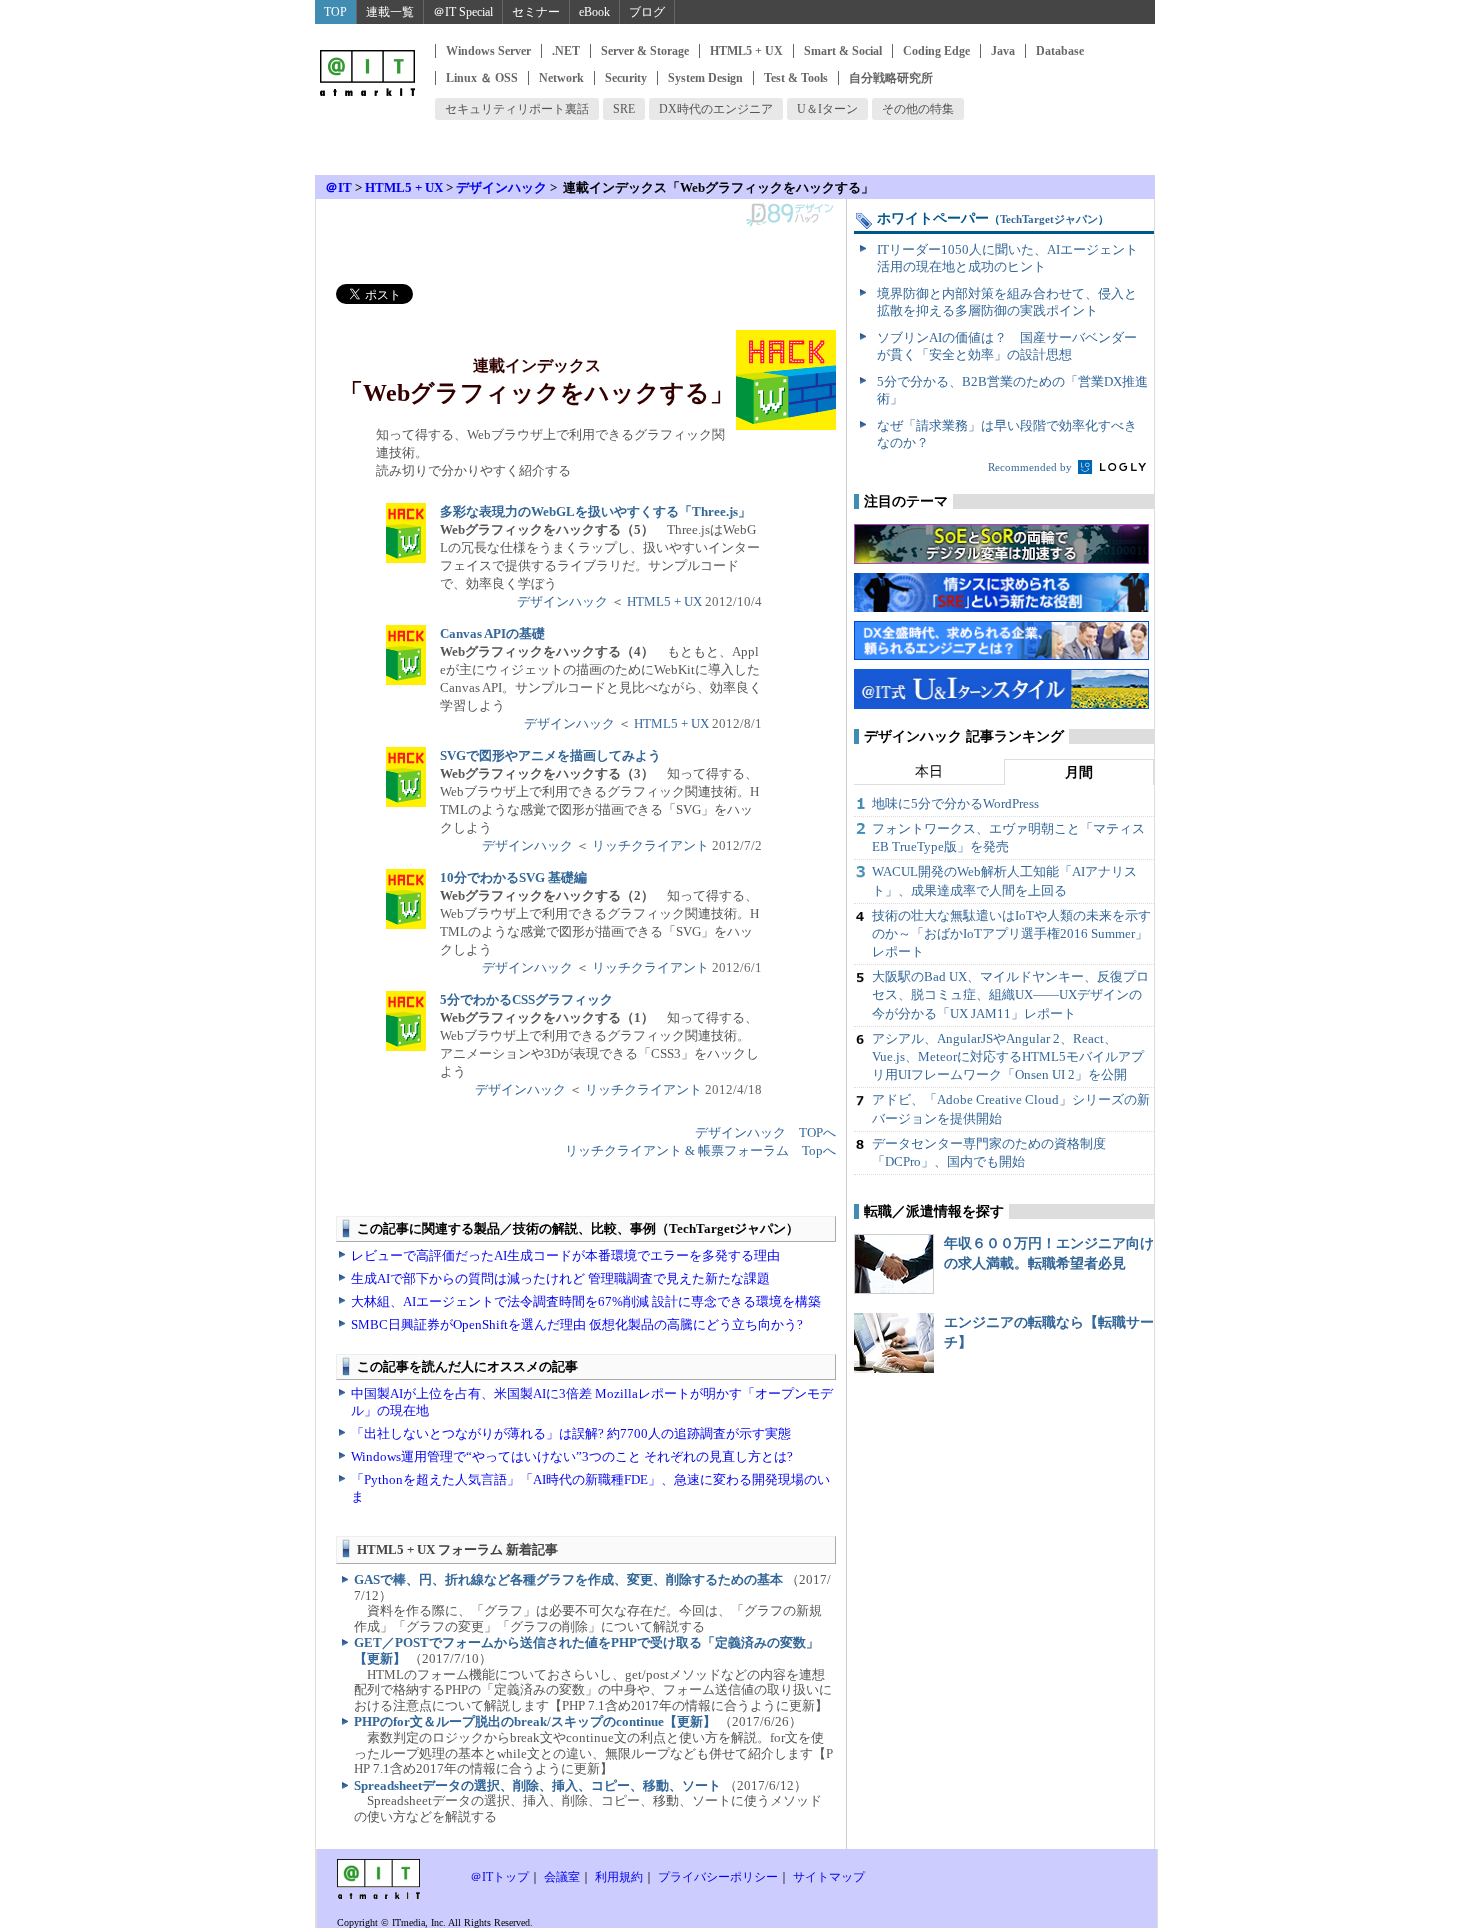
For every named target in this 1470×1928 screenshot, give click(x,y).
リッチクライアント (650, 845)
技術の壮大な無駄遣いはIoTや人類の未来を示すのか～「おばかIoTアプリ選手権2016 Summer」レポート (1011, 933)
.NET (566, 51)
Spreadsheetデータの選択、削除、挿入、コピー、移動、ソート (537, 1785)
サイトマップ (829, 1877)
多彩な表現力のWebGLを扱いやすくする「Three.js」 (595, 511)
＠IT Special (463, 12)
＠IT (338, 187)
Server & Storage (645, 51)
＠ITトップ (499, 1877)
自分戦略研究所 (891, 78)
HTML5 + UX (746, 51)
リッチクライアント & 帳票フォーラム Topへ (700, 1150)
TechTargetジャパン (1049, 219)
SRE (624, 109)
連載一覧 (390, 12)
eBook (594, 12)
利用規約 (619, 1877)
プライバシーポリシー (718, 1877)
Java (1003, 51)
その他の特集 (918, 109)
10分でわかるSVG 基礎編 (513, 877)
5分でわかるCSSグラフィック (526, 999)
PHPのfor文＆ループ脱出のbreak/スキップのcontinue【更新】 (535, 1721)
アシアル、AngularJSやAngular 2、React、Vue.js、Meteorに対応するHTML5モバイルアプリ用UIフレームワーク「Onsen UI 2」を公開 (1008, 1056)
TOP (335, 12)
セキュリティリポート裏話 (517, 109)
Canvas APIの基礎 (492, 633)
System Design (705, 78)
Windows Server (488, 51)
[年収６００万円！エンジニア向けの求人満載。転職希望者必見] (894, 1264)
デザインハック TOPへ (765, 1132)
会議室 (562, 1877)
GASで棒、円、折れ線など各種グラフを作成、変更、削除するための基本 (568, 1579)
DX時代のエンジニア (716, 109)
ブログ (647, 12)
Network (561, 78)
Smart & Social (843, 51)
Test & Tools (796, 78)
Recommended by (1031, 467)
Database (1060, 51)
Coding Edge (936, 51)
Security (626, 78)
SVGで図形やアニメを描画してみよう (550, 755)
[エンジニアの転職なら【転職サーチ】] (894, 1343)
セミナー (536, 12)
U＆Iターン (827, 109)
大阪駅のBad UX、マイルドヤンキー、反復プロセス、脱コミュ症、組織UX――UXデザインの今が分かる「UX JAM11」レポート (1010, 994)
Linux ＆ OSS (482, 78)
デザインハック (501, 187)
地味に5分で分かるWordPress (955, 803)
